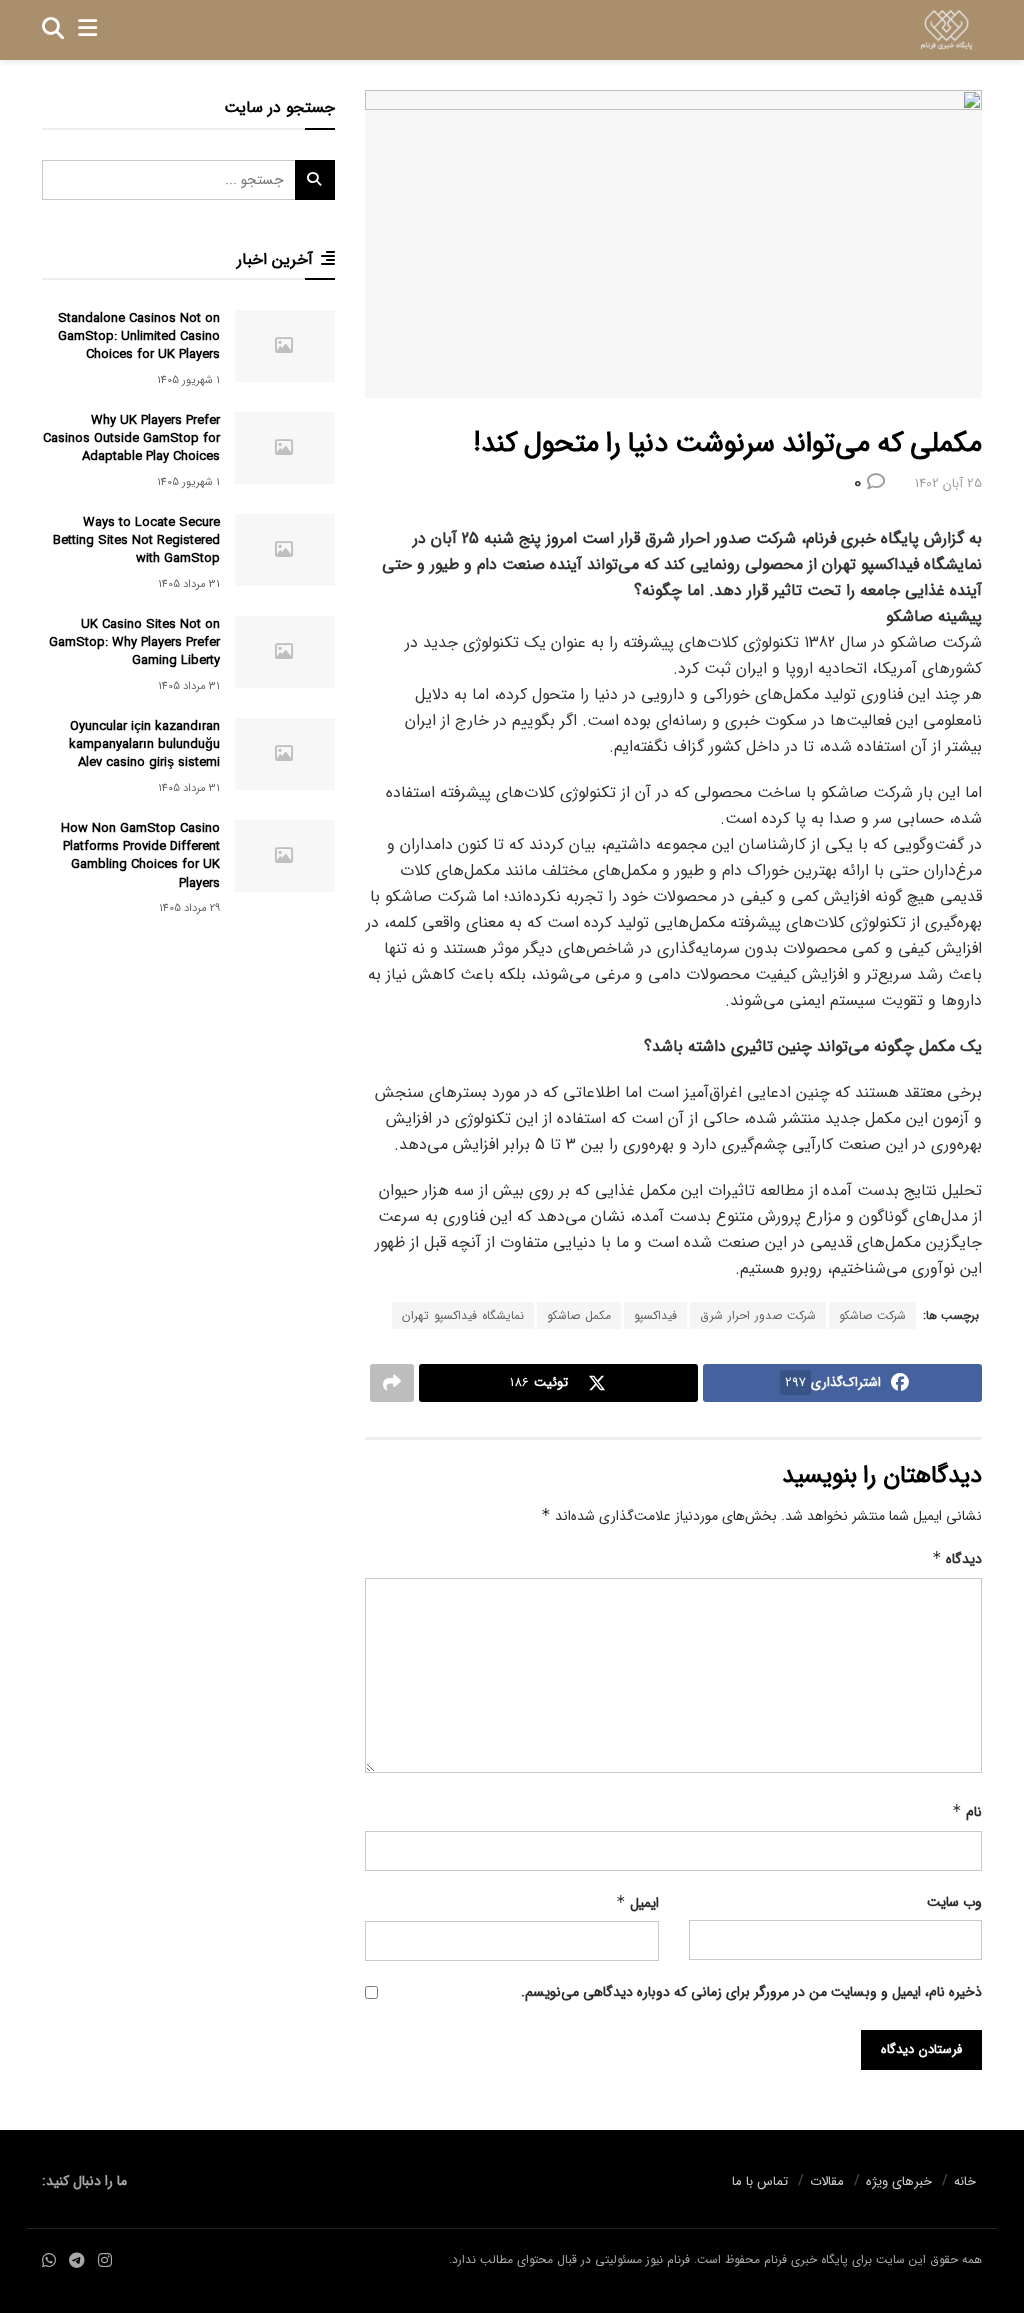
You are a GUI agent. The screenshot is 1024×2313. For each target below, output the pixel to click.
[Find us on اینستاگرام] (105, 2261)
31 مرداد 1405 (189, 584)
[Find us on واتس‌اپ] (49, 2261)
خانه (965, 2181)
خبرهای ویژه (899, 2181)
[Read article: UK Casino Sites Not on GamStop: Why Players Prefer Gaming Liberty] (285, 652)
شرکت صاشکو (872, 1315)
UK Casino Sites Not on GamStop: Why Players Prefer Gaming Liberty (134, 642)
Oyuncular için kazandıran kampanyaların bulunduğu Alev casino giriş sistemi (144, 744)
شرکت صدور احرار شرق (758, 1315)
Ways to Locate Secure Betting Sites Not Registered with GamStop (136, 540)
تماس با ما (760, 2181)
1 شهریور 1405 (188, 380)
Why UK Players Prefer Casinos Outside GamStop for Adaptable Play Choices (131, 438)
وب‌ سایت (954, 1902)
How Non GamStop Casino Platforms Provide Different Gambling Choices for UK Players (140, 856)
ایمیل (637, 1903)
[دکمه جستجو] (53, 30)
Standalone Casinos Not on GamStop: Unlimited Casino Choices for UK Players (139, 336)
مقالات (827, 2181)
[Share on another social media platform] (392, 1383)
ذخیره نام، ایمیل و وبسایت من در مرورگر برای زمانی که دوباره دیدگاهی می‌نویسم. (751, 1992)
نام (967, 1812)
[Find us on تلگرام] (77, 2261)
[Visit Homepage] (946, 30)
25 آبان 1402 (948, 483)
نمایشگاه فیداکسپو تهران (463, 1315)
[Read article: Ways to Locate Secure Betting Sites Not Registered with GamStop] (285, 550)
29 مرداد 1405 (189, 908)
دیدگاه (957, 1559)
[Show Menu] (87, 30)
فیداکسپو (655, 1315)
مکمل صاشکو (579, 1315)
